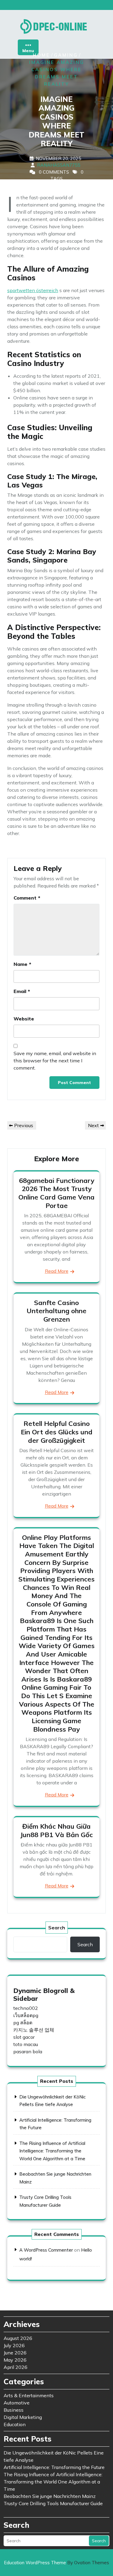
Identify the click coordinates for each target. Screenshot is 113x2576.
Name (22, 964)
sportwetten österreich (33, 290)
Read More (57, 1271)
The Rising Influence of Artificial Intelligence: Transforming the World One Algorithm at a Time (52, 2151)
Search (57, 1928)
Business (14, 2410)
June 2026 (15, 2353)
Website (24, 1019)
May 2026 (15, 2360)
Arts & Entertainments (29, 2395)
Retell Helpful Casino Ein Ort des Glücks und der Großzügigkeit (57, 1432)
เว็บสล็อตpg (26, 2015)
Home (41, 55)
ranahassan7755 (59, 165)
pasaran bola (28, 2051)
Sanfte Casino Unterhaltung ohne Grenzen (56, 1311)
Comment (27, 898)
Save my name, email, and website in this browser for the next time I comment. (55, 1061)
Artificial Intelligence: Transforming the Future (54, 2467)
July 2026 (14, 2345)
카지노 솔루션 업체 (34, 2030)
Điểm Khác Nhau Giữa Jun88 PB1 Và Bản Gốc (56, 1830)
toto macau (26, 2044)
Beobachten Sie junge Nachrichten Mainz (50, 2496)
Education (15, 2424)
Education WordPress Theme (56, 2563)
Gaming (66, 55)
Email (22, 991)
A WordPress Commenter (46, 2250)
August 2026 (18, 2338)
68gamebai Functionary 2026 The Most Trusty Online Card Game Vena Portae (56, 1193)
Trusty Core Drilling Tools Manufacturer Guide (53, 2503)
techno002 (26, 2008)
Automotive (17, 2403)
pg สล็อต (23, 2023)
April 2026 (16, 2367)
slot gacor (24, 2037)
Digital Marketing (23, 2417)
